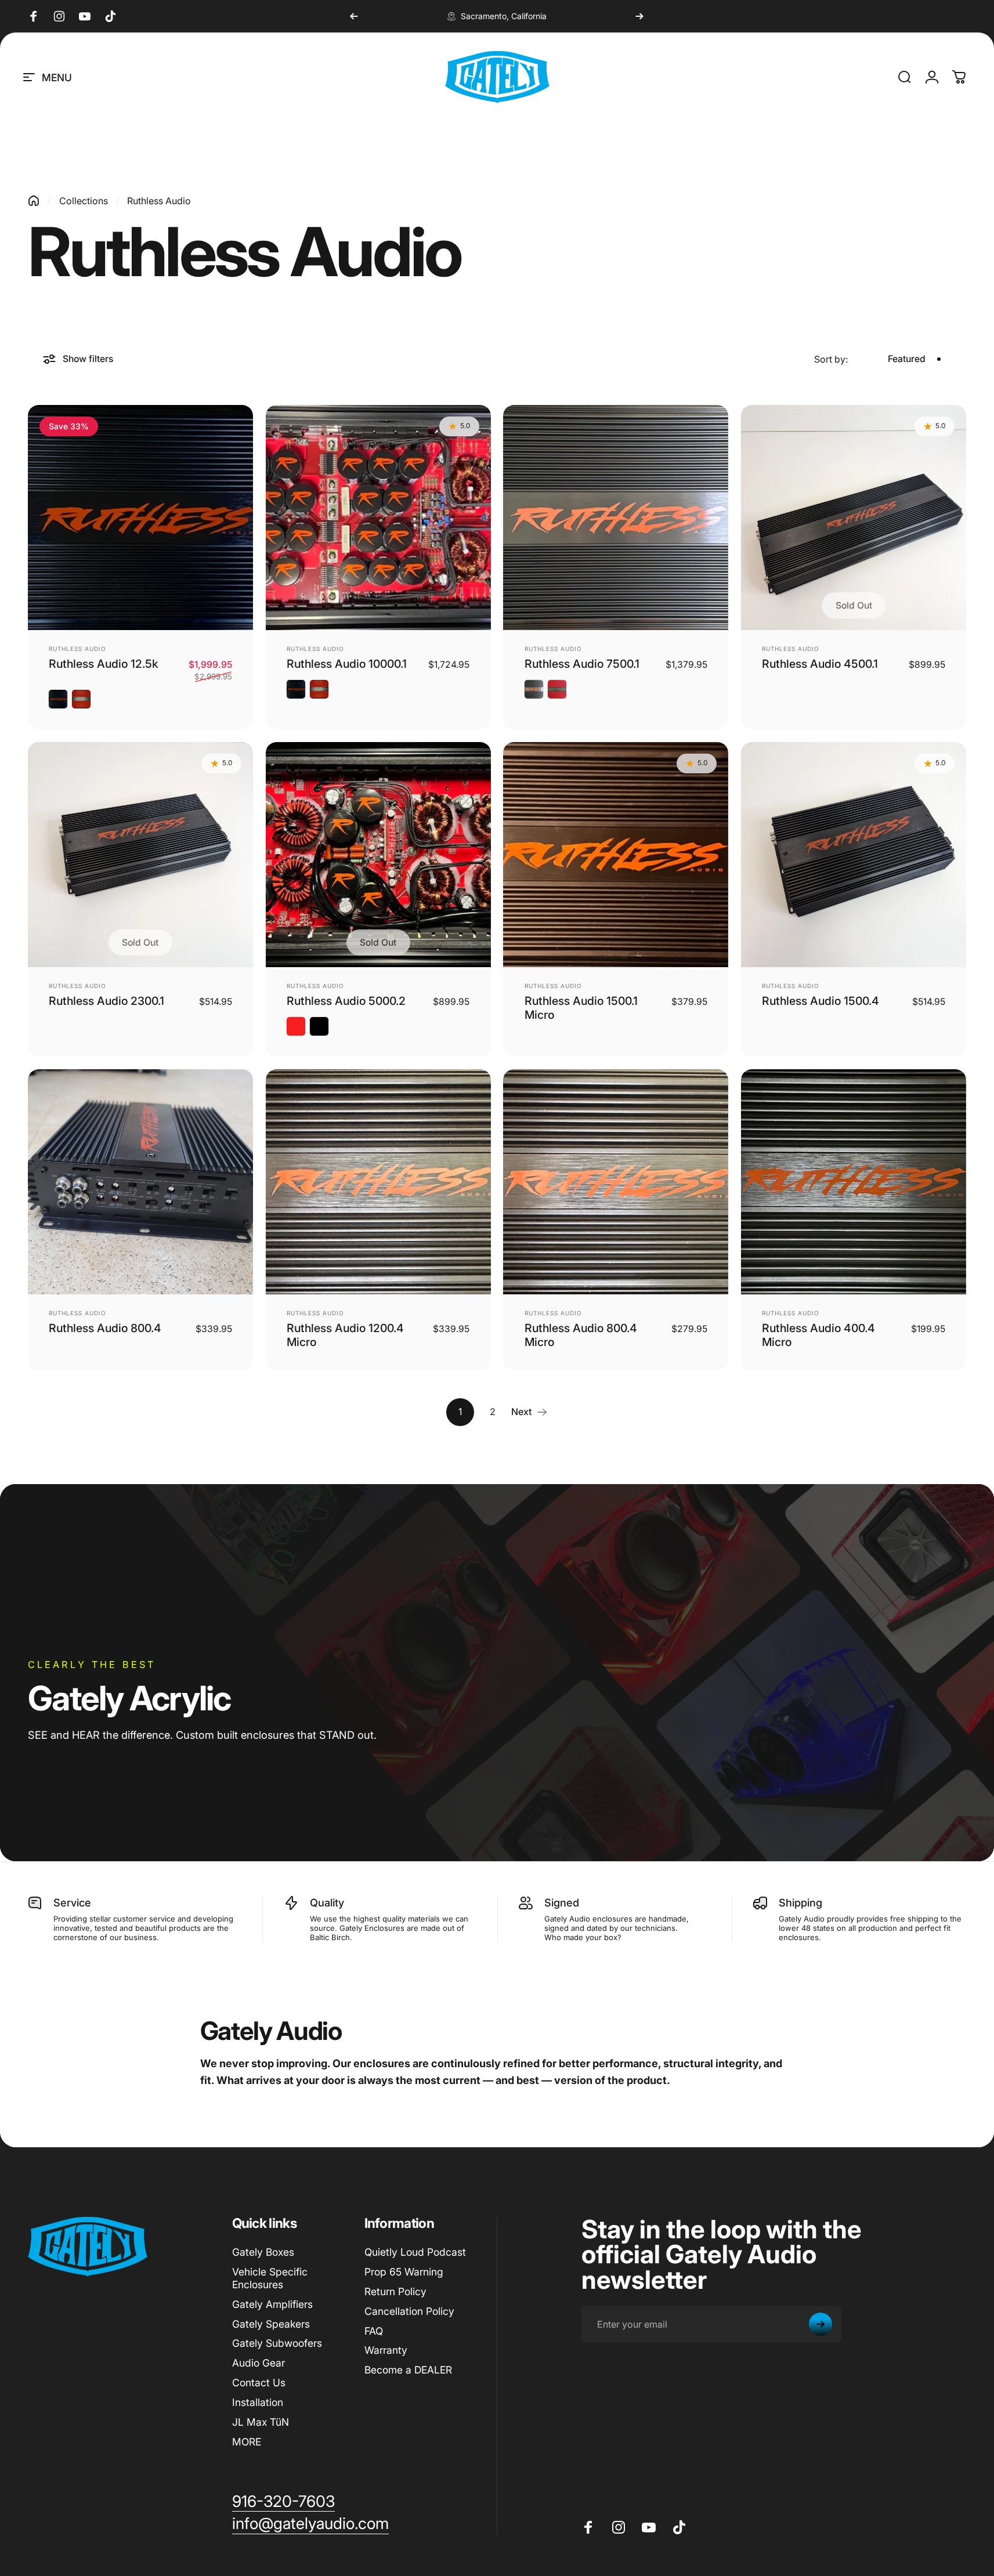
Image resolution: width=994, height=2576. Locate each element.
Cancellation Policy (409, 2311)
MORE (247, 2442)
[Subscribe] (820, 2324)
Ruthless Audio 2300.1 (106, 1001)
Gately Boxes (263, 2252)
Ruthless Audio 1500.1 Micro (581, 1008)
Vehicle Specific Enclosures (270, 2278)
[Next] (639, 16)
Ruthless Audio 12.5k (104, 664)
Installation (258, 2402)
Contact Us (259, 2383)
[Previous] (354, 16)
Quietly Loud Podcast (415, 2252)
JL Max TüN (261, 2422)
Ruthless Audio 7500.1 (582, 664)
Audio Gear (259, 2363)
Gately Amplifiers (272, 2304)
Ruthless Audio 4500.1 (820, 664)
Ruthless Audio (77, 649)
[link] (283, 2502)
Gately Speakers (271, 2324)
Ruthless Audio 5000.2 (346, 1001)
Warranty (386, 2350)
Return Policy (395, 2291)
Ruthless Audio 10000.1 (347, 664)
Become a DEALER (408, 2370)
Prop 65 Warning (404, 2272)
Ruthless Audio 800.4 (105, 1328)
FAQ (374, 2331)
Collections (84, 201)
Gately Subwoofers (277, 2343)
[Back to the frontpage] (34, 201)
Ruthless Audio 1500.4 (820, 1001)
